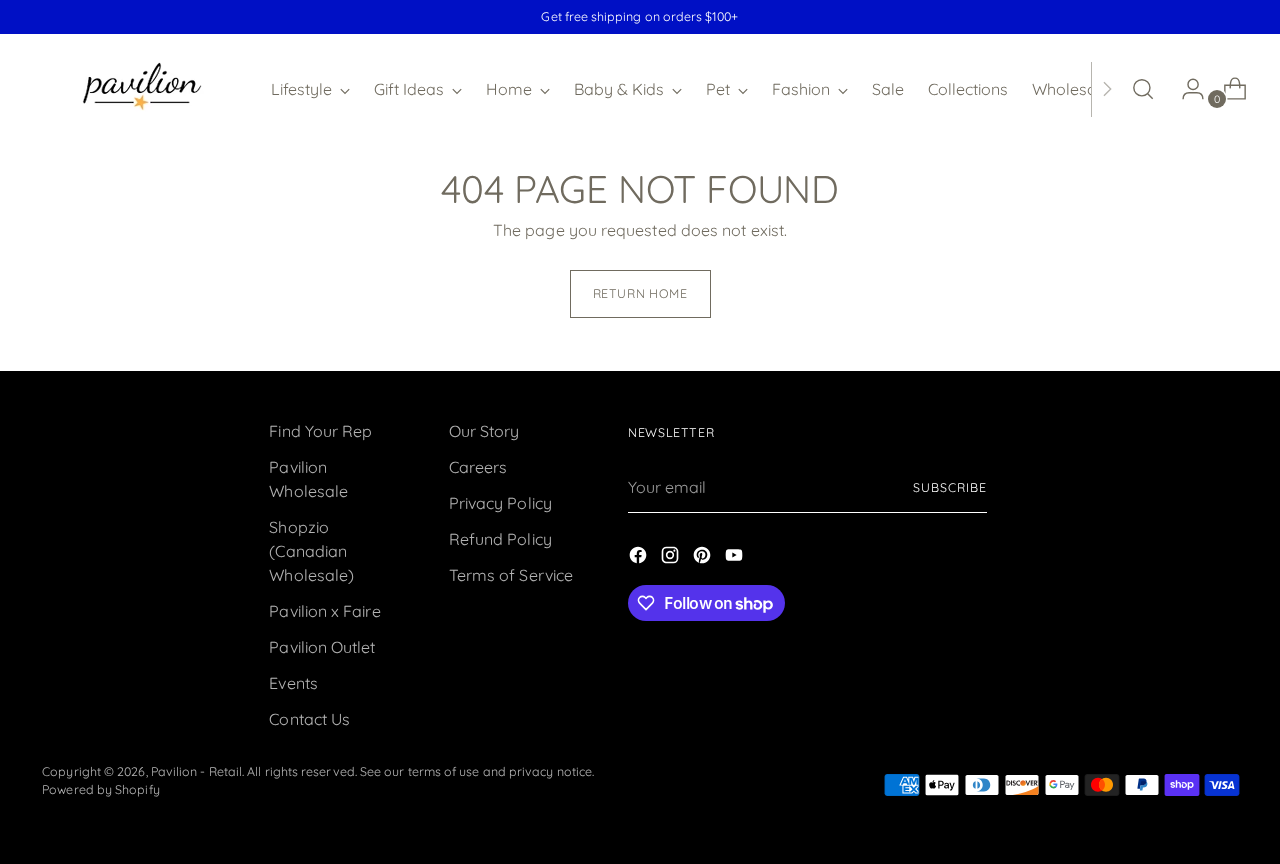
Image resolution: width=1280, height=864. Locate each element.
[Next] (1107, 89)
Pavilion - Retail (196, 771)
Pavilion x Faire (324, 611)
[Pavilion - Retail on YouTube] (736, 558)
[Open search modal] (1143, 89)
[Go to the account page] (1185, 89)
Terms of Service (511, 575)
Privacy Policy (500, 503)
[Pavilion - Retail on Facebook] (640, 558)
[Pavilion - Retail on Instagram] (672, 558)
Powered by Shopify (100, 789)
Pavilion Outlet (322, 647)
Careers (478, 467)
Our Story (484, 431)
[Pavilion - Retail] (142, 89)
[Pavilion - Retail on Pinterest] (704, 558)
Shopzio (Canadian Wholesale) (311, 551)
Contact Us (309, 719)
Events (293, 683)
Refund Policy (500, 539)
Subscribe (949, 487)
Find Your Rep (320, 431)
